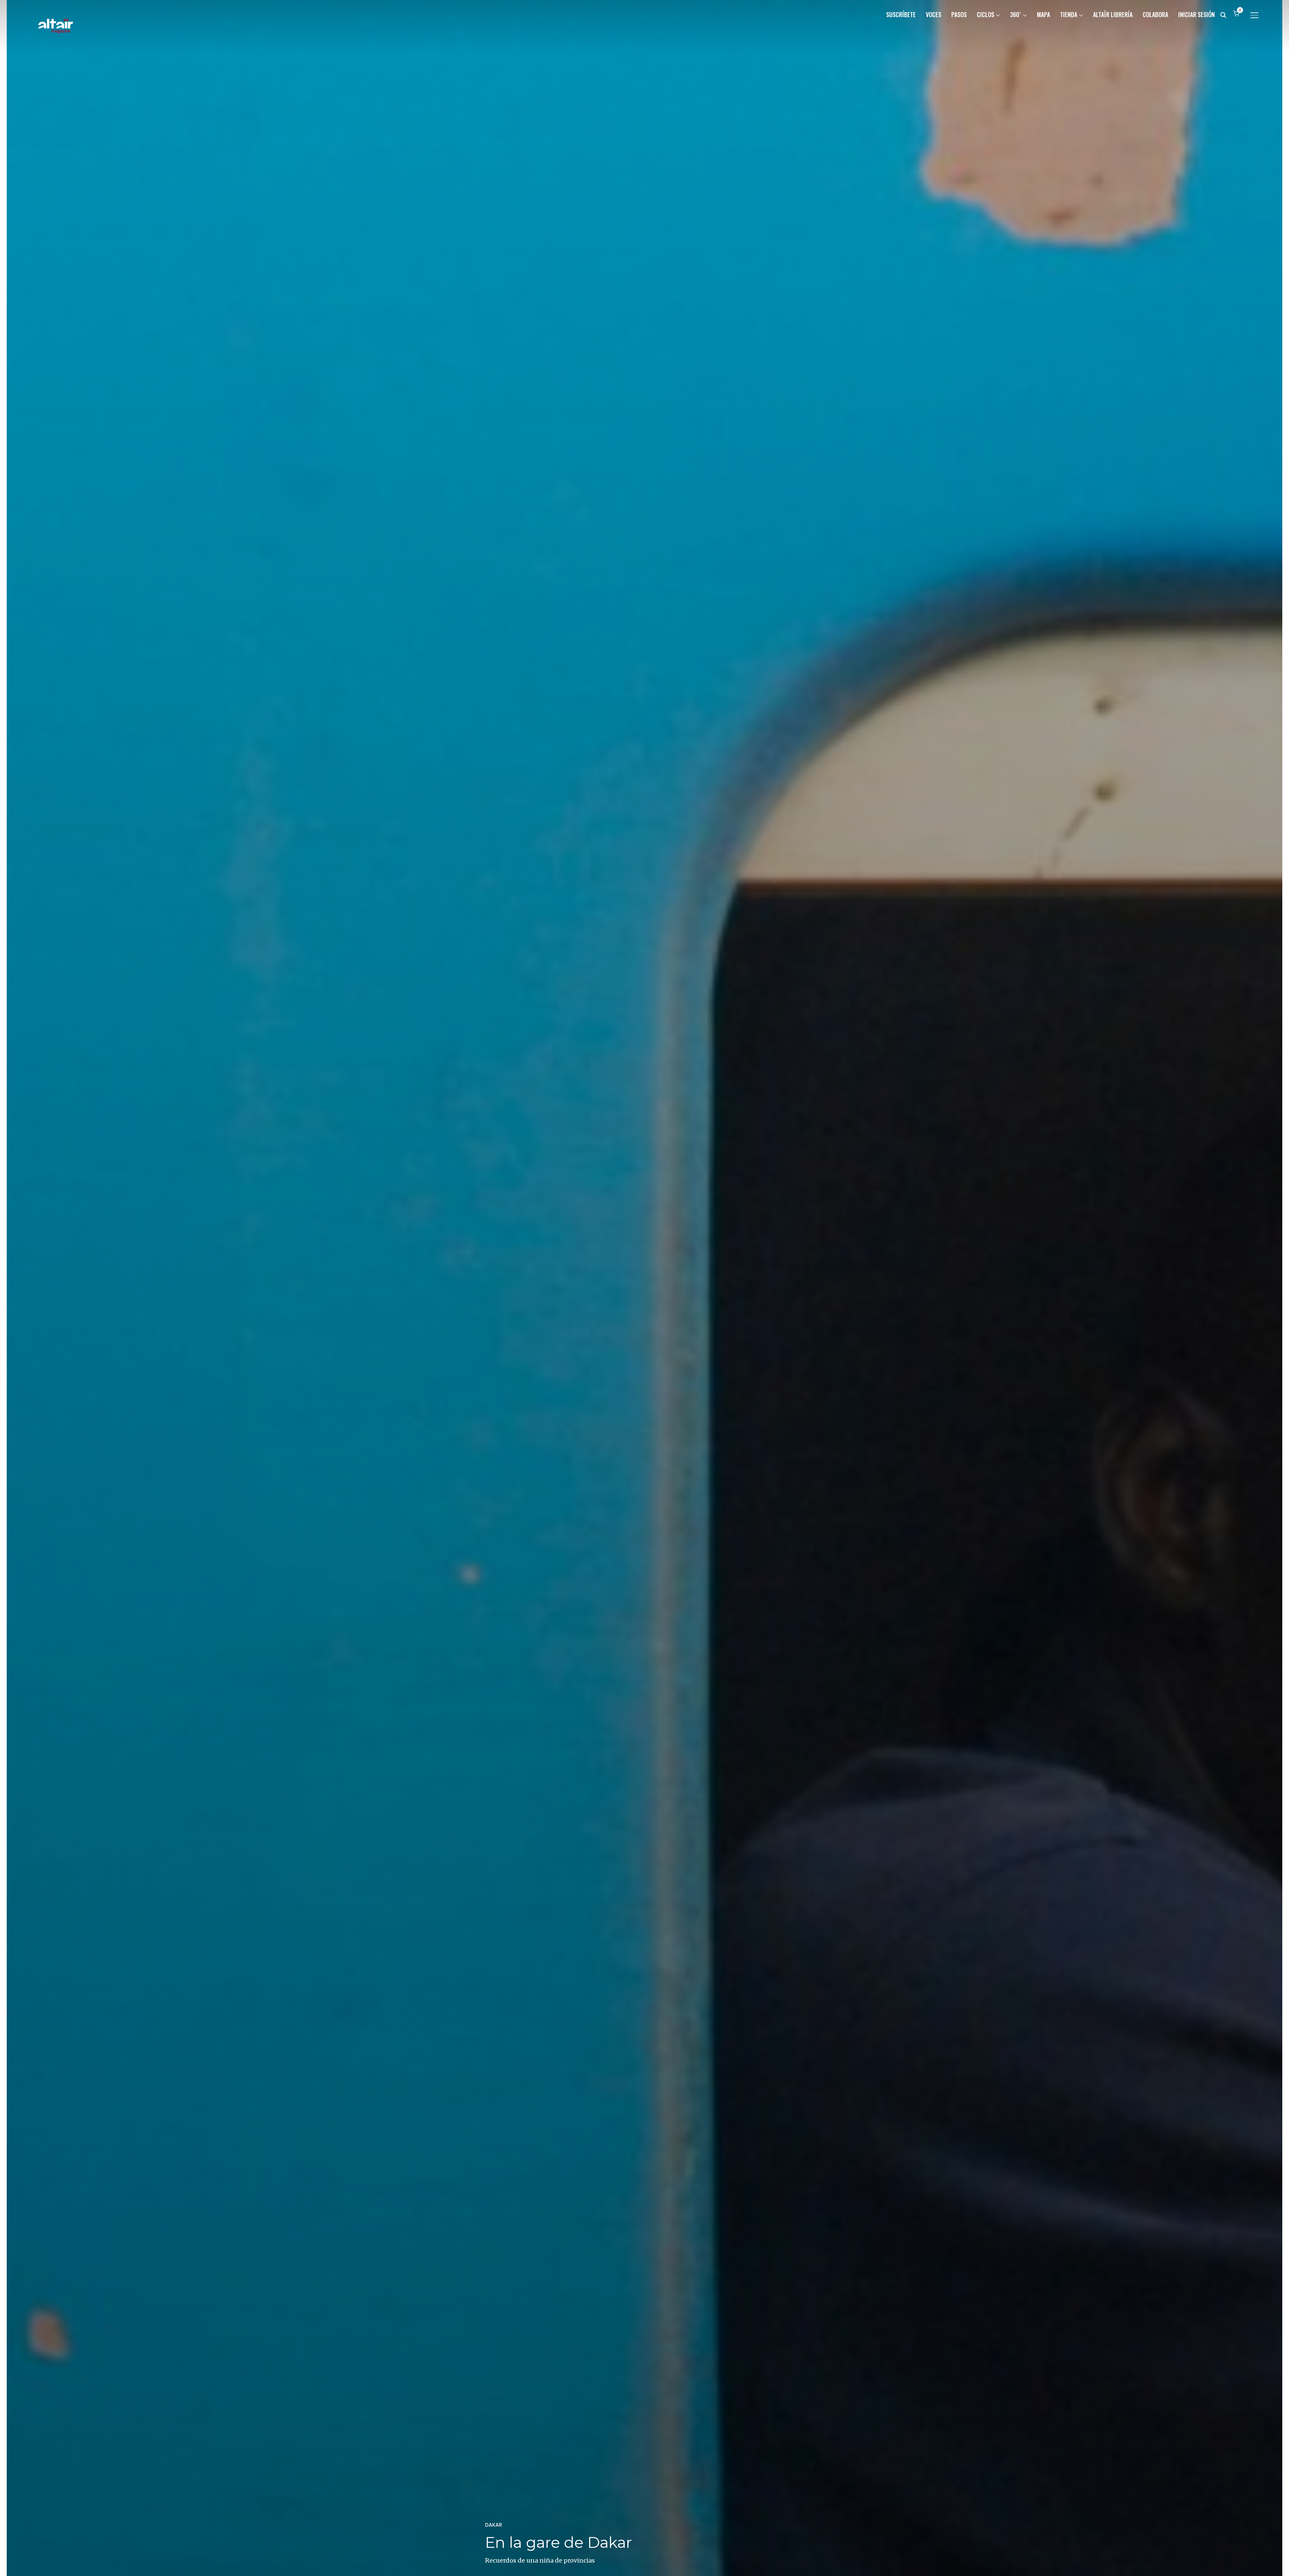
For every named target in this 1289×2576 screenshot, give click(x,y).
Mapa (1043, 14)
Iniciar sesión (1197, 14)
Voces (934, 14)
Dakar (494, 2525)
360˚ (1016, 14)
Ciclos (986, 14)
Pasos (959, 14)
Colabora (1155, 14)
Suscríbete (901, 14)
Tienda (1069, 14)
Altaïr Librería (1113, 14)
